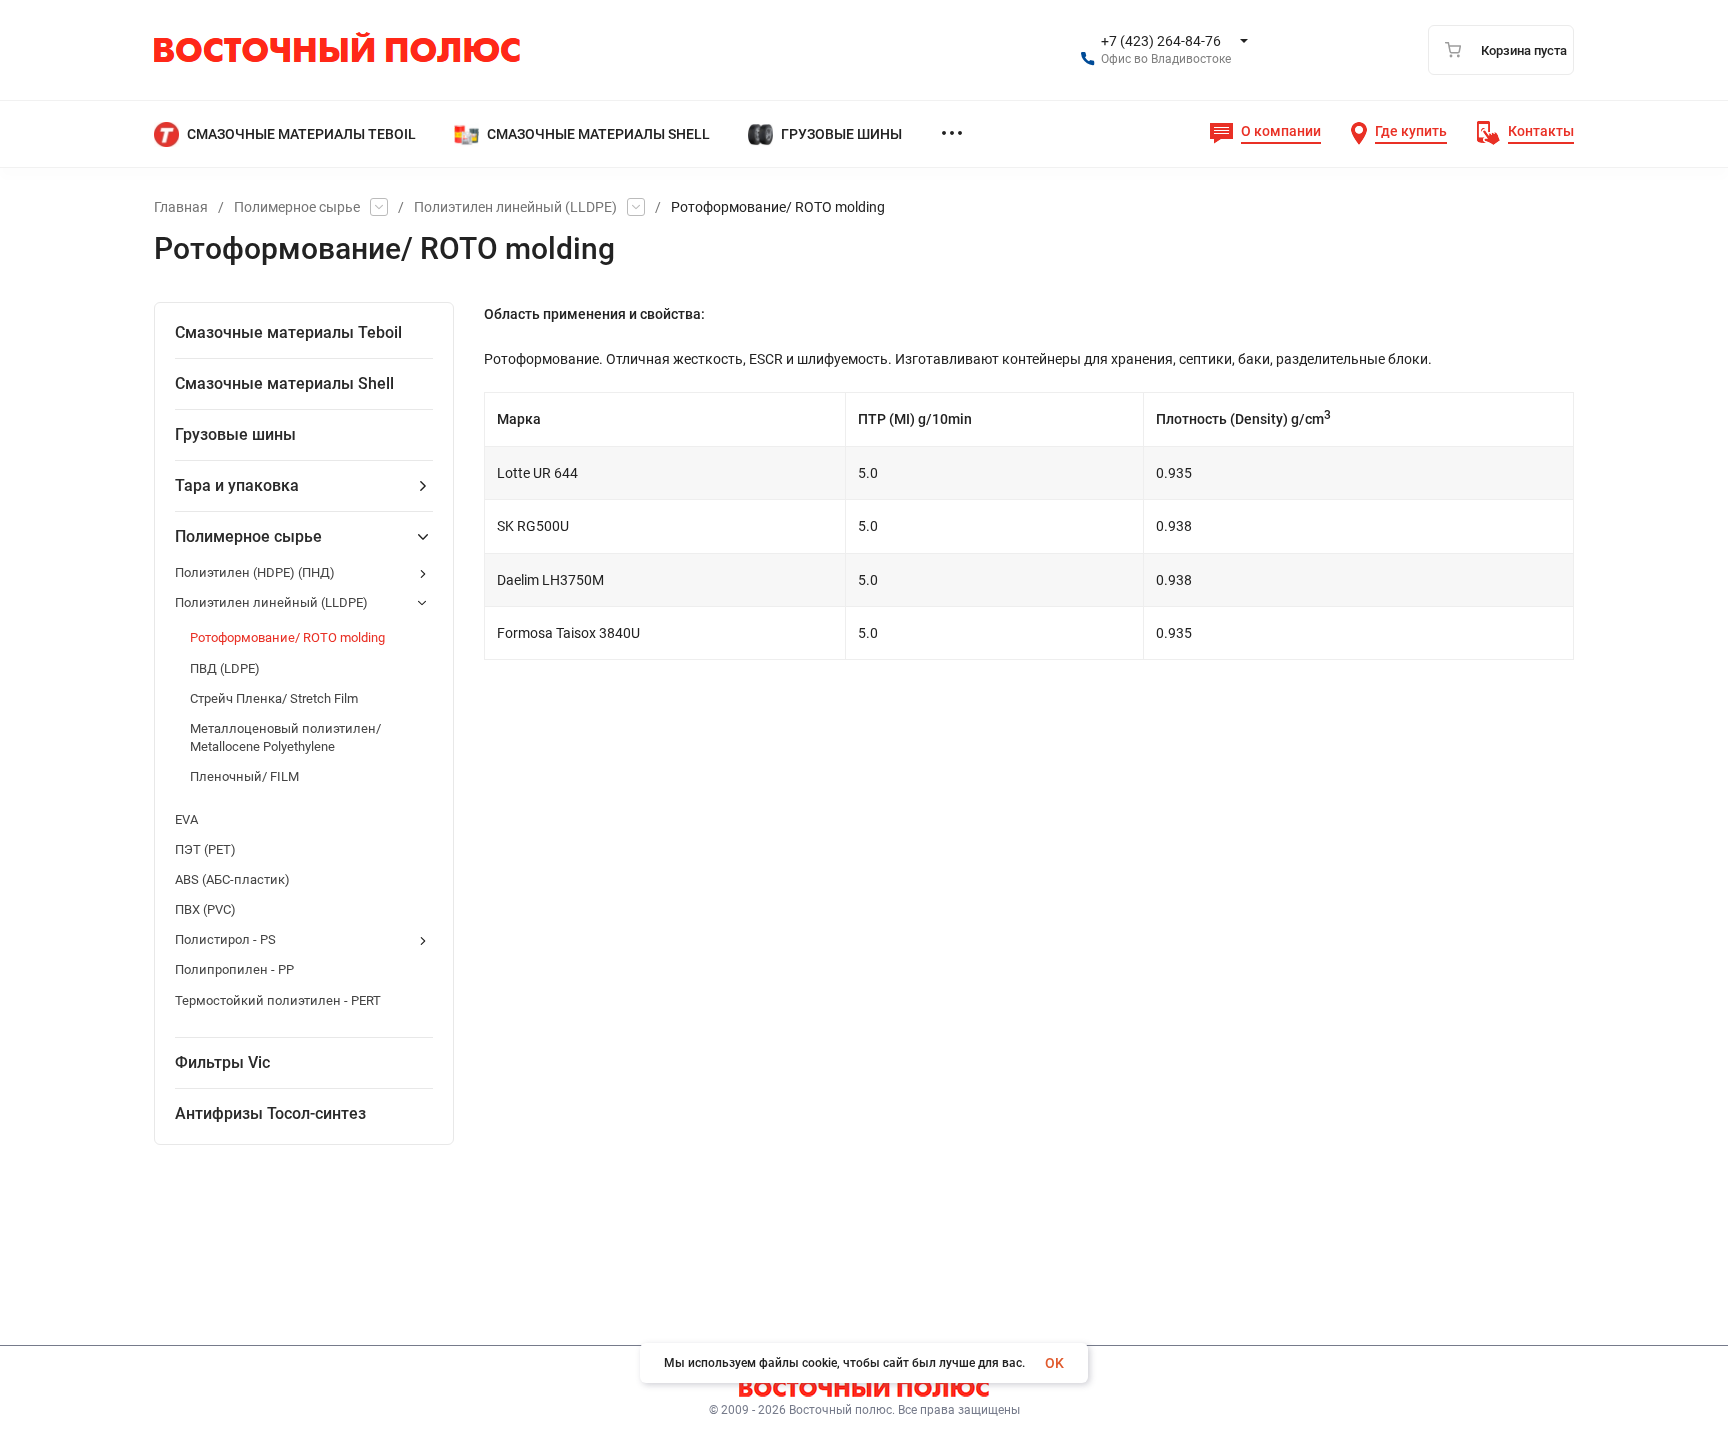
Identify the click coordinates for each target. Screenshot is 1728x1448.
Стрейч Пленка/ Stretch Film (274, 698)
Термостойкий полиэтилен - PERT (278, 1000)
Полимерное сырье (297, 207)
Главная (181, 207)
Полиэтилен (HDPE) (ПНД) (255, 572)
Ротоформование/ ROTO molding (287, 637)
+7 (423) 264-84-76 (1161, 41)
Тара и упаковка (237, 485)
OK (1054, 1363)
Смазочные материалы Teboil (288, 332)
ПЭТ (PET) (205, 849)
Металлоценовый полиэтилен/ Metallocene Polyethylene (285, 737)
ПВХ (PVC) (205, 909)
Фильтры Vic (222, 1062)
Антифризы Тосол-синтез (270, 1113)
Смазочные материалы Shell (284, 383)
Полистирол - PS (225, 939)
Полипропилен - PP (234, 969)
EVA (186, 819)
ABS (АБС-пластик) (232, 879)
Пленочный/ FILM (244, 776)
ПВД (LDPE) (225, 668)
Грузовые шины (235, 434)
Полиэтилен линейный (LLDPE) (515, 207)
